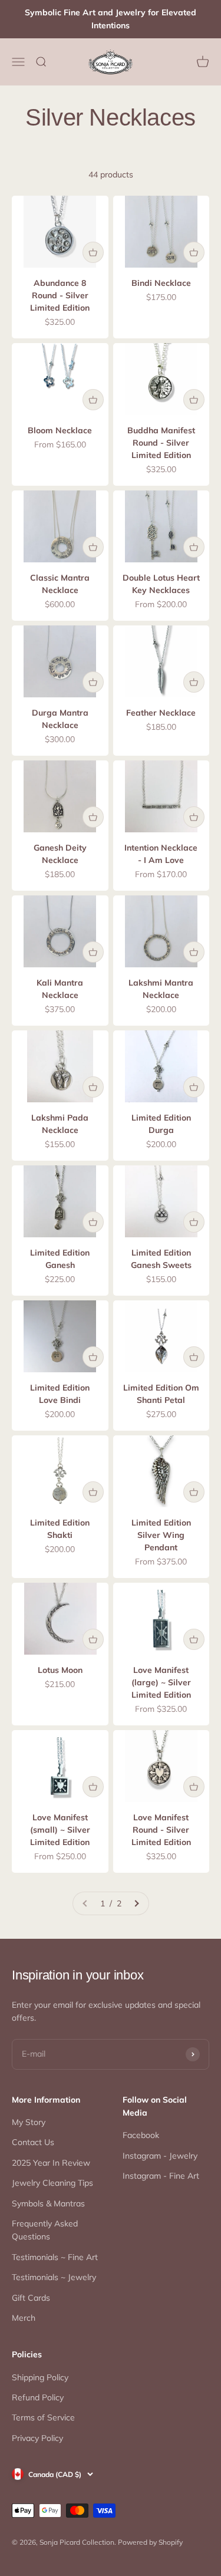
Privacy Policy (37, 2438)
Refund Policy (38, 2397)
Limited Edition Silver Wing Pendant (161, 1535)
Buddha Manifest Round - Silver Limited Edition (161, 443)
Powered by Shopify (150, 2542)
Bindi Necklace (161, 283)
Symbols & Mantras (48, 2203)
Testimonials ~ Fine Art (55, 2257)
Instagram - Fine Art (161, 2176)
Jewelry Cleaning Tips (52, 2183)
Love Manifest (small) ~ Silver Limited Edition (60, 1830)
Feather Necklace (161, 713)
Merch (24, 2318)
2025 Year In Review (51, 2163)
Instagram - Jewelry (160, 2156)
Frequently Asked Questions (45, 2230)
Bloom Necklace (60, 430)
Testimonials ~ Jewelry (54, 2277)
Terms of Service (43, 2417)
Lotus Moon (60, 1670)
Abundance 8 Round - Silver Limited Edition (60, 295)
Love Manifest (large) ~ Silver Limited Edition (161, 1682)
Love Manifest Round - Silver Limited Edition (161, 1830)
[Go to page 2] (136, 1903)
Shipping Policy (40, 2377)
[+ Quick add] (93, 252)
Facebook (141, 2135)
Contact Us (33, 2142)
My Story (29, 2122)
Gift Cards (31, 2298)
